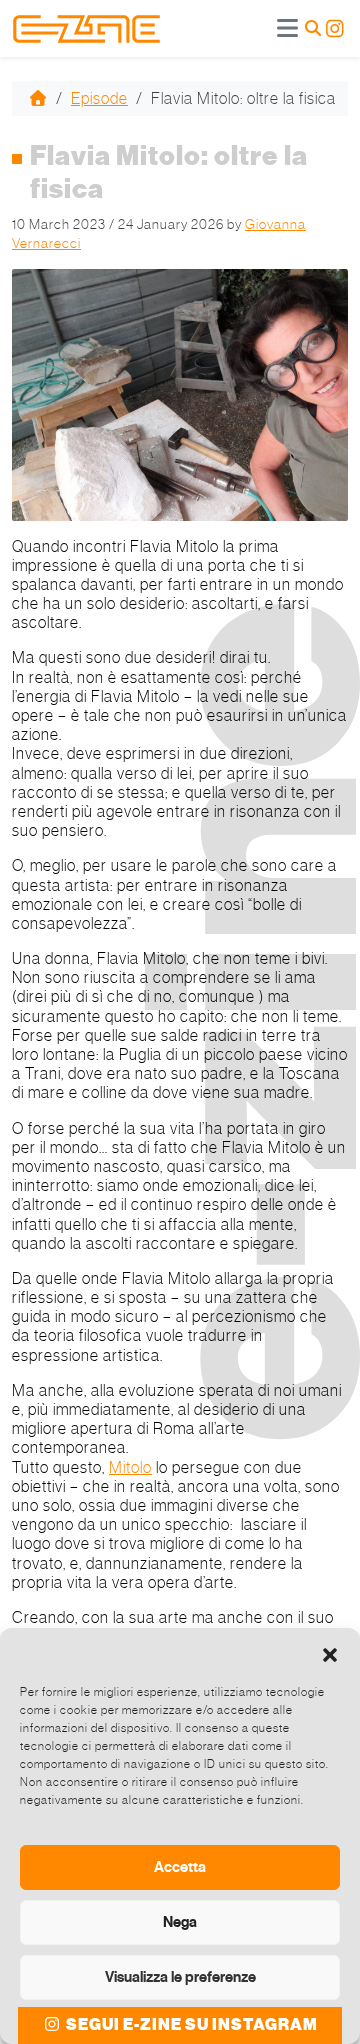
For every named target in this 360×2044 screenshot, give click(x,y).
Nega (180, 1922)
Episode (99, 98)
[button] (330, 1653)
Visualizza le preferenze (180, 1977)
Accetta (180, 1867)
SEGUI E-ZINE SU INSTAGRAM (190, 2025)
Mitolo (130, 1467)
